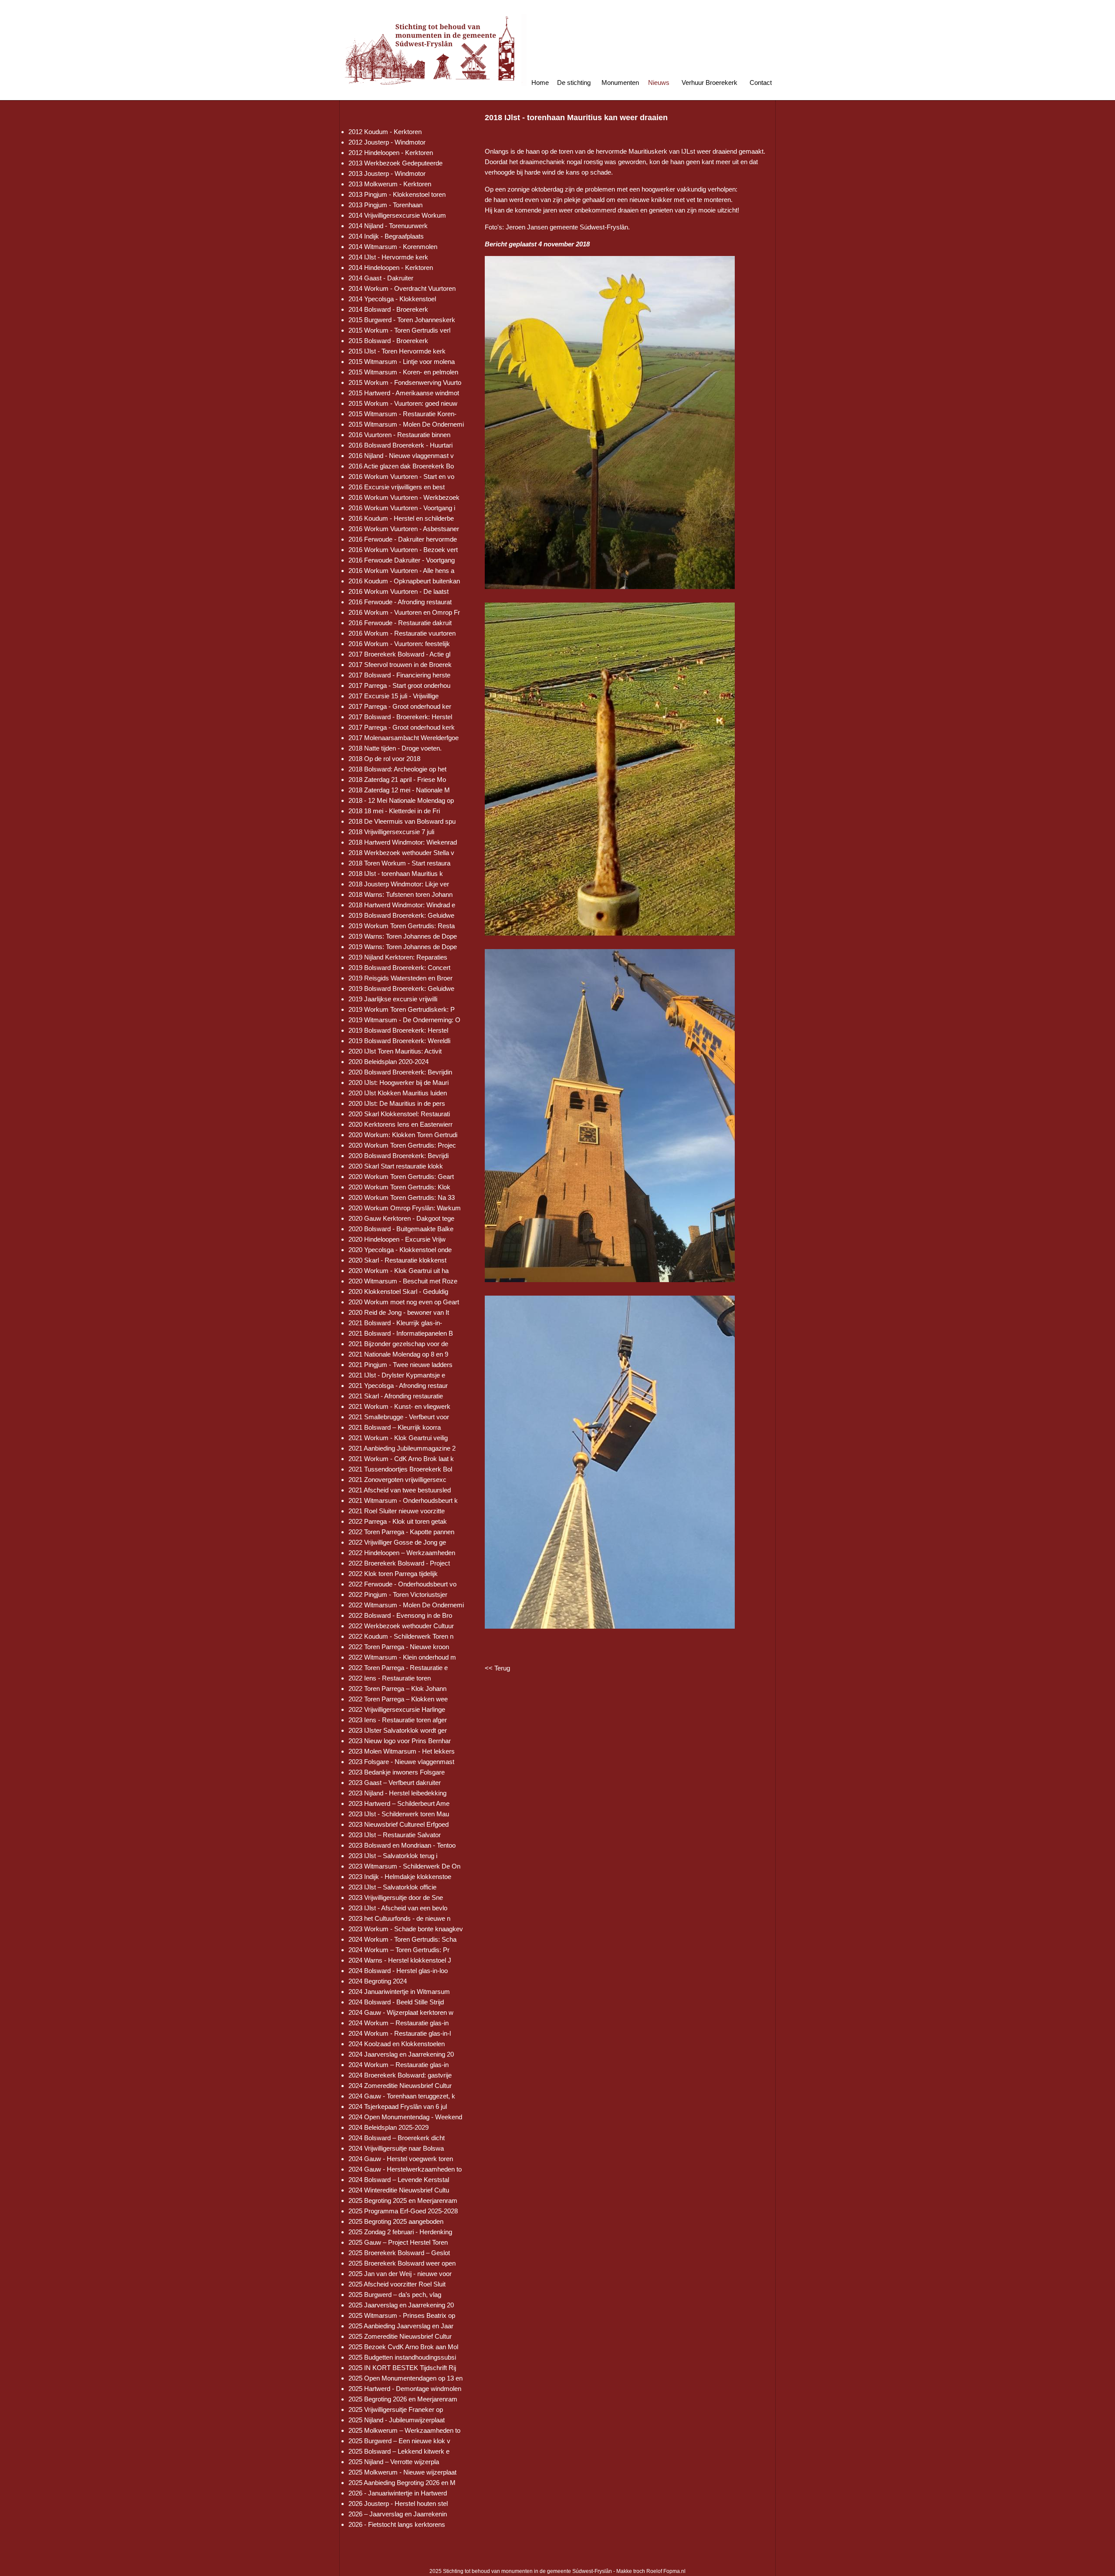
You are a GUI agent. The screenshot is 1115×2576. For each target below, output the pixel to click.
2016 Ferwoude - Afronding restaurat (400, 602)
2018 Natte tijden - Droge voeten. (395, 748)
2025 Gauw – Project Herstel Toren (398, 2242)
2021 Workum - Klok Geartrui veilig (398, 1438)
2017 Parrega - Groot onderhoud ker (400, 706)
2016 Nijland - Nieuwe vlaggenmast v (401, 456)
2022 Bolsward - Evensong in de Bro (400, 1615)
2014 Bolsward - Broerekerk (388, 309)
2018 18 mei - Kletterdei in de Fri (394, 811)
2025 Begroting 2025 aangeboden (396, 2221)
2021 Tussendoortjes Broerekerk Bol (400, 1469)
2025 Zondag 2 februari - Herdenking (400, 2232)
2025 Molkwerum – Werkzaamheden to (404, 2430)
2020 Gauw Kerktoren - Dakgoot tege (401, 1218)
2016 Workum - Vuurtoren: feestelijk (399, 644)
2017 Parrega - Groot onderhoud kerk (402, 727)
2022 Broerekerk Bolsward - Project (399, 1563)
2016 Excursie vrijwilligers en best (397, 487)
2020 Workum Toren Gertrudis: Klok (399, 1187)
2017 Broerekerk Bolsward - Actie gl (399, 654)
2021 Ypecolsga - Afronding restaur (398, 1386)
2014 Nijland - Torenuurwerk (388, 226)
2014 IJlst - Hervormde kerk (388, 257)
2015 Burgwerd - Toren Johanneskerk (402, 320)
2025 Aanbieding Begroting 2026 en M (402, 2483)
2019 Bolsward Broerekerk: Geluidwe (401, 915)
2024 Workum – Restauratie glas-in (399, 2023)
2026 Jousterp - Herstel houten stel (398, 2504)
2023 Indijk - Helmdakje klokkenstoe (400, 1877)
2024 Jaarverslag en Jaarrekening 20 (401, 2054)
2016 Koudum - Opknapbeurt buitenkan (404, 581)
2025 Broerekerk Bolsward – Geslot (399, 2253)
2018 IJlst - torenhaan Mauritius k (396, 874)
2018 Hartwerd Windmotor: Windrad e (402, 905)
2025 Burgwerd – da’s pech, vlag (395, 2295)
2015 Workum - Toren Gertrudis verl (399, 330)
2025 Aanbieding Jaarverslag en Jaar (401, 2326)
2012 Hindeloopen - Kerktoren (391, 153)
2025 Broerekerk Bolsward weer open (402, 2263)
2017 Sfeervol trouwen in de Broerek (400, 665)
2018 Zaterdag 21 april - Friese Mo (397, 780)
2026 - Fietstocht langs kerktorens (397, 2524)
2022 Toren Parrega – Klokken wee (398, 1699)
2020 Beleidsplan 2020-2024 (389, 1062)
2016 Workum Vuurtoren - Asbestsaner (404, 529)
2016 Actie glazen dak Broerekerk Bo (401, 466)
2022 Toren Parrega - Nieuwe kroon (399, 1647)
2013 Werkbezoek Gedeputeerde (395, 163)
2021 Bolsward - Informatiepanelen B (401, 1333)
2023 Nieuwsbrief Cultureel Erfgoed (399, 1824)
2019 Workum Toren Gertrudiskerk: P (402, 1009)
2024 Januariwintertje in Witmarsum (399, 1992)
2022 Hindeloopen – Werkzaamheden (402, 1553)
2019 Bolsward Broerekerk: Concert (399, 968)
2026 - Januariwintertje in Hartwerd (398, 2493)
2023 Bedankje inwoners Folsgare (397, 1772)
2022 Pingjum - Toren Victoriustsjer (398, 1594)
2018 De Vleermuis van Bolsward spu (402, 821)
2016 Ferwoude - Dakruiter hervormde (403, 539)
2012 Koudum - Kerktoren (385, 132)
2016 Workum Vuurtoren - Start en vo (401, 476)
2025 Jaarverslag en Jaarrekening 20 (401, 2305)
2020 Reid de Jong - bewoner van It (399, 1312)
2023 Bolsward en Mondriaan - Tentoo (402, 1845)
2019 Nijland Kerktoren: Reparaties (398, 957)
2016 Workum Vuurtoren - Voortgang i (402, 508)
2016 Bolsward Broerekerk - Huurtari (400, 445)
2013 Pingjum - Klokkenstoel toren (397, 194)
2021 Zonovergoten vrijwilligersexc (397, 1480)
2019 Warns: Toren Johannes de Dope (403, 936)
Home (540, 82)
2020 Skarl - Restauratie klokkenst (397, 1260)
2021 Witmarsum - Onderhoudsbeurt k (403, 1500)
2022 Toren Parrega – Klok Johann (397, 1689)
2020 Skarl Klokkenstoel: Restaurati (399, 1114)
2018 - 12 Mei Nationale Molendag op (401, 800)
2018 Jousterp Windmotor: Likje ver (399, 884)
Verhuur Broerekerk (710, 82)
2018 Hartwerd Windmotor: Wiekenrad (403, 842)
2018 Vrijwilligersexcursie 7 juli (391, 832)
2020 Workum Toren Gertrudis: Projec (402, 1145)
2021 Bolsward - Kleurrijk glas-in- (395, 1323)
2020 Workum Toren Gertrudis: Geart (401, 1177)
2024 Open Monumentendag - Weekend (405, 2117)
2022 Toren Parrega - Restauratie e (398, 1668)
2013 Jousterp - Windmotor (387, 173)
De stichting (574, 82)
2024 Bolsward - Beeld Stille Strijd (396, 2002)
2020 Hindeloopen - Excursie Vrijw (397, 1239)
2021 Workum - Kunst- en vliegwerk (399, 1406)
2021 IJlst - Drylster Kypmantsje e (397, 1375)
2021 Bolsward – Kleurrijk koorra (395, 1427)
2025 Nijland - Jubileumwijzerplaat (397, 2420)
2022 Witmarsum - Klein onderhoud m (402, 1657)
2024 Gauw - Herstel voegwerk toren (401, 2159)
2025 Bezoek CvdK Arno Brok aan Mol (403, 2347)
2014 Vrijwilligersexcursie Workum (397, 215)
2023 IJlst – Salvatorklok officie (392, 1887)
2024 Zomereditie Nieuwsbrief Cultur (400, 2086)
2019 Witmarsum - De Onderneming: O (404, 1020)
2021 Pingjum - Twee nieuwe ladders (400, 1365)
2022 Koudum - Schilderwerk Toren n (401, 1636)
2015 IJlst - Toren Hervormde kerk (397, 351)
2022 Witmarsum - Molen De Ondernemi (406, 1605)
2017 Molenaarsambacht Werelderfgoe (404, 738)
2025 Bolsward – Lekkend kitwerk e (399, 2451)
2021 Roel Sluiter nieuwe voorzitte (397, 1511)
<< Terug (497, 1668)
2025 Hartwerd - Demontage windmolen (405, 2389)
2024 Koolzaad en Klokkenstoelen (397, 2044)
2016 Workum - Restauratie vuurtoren (402, 633)
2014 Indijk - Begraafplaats (386, 236)
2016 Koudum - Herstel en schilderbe (401, 518)
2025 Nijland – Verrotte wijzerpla (394, 2462)
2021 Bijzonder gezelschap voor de (398, 1344)
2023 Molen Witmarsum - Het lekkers (402, 1751)
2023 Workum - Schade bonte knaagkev (406, 1929)
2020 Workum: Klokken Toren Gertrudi (403, 1135)
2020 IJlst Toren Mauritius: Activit (395, 1051)
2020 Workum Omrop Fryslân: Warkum (405, 1208)
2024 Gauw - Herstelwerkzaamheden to (405, 2169)
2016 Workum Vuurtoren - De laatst (399, 591)
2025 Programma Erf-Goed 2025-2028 (403, 2211)
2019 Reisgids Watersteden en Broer (400, 978)
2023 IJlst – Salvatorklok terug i (393, 1856)
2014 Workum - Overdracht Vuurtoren (402, 288)
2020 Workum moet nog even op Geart (404, 1302)
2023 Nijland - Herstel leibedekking (397, 1793)
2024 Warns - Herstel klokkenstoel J (400, 1960)
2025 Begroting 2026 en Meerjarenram (403, 2399)
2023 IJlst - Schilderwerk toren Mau (399, 1814)
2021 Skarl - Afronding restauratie (396, 1396)
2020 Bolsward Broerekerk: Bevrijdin (400, 1072)
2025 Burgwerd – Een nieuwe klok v (399, 2441)
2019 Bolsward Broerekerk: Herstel (398, 1030)
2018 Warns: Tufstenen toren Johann (400, 894)
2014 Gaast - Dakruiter (381, 278)
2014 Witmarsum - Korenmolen (393, 247)
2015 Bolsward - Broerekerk (388, 341)
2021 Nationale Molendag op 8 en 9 (398, 1354)
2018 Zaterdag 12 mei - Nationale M (399, 790)
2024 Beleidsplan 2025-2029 (389, 2127)
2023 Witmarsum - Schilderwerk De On (404, 1866)
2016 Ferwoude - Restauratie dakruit (400, 623)
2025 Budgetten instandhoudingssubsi (402, 2357)
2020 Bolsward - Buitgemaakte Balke (401, 1229)
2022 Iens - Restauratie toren (390, 1678)
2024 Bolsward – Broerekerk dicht (397, 2138)
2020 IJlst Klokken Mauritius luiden (398, 1093)
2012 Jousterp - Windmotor (387, 142)
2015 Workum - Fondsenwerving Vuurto (405, 382)
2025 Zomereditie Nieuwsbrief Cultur (400, 2336)
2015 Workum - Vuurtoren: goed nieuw (403, 403)
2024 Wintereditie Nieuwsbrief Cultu (399, 2190)
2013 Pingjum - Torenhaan (385, 205)
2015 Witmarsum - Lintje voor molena (402, 362)
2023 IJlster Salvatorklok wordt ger (398, 1730)
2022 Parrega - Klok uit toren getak (398, 1521)
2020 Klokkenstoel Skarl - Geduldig (398, 1291)
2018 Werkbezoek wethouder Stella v (401, 853)
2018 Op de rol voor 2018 (384, 759)
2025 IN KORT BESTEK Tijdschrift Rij (402, 2368)
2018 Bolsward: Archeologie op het (397, 769)
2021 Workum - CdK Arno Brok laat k (401, 1459)
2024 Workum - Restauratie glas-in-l (400, 2033)
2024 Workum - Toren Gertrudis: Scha (402, 1939)
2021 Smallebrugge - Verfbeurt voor (399, 1417)
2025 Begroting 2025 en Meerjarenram (403, 2201)
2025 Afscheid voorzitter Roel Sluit (397, 2284)
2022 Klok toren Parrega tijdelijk (393, 1574)
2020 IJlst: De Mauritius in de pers (397, 1103)
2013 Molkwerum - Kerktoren (390, 184)
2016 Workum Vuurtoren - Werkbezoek (404, 497)
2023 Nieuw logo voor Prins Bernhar (400, 1741)
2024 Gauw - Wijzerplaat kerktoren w (401, 2012)
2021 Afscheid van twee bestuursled (400, 1490)
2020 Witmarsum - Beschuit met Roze (403, 1281)
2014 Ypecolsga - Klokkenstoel (392, 299)
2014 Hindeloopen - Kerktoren (391, 268)
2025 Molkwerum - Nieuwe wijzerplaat (402, 2472)
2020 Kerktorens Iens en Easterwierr (400, 1124)
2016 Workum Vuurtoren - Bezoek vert (403, 550)
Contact (761, 82)
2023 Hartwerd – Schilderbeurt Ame (399, 1803)
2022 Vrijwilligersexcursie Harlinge (397, 1709)
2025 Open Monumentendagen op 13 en (405, 2378)
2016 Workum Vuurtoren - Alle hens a (401, 571)
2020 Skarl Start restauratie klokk (396, 1166)
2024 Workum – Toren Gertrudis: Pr (399, 1950)
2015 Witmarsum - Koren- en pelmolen (403, 372)
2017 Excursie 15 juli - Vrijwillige (394, 696)
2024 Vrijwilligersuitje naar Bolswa (396, 2148)
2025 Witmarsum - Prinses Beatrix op (402, 2315)
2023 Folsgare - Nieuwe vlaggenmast (401, 1762)
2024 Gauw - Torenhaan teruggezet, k (402, 2096)
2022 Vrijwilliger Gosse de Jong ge (397, 1542)
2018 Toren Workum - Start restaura (399, 863)
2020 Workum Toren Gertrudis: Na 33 (402, 1197)
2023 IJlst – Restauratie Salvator (395, 1835)
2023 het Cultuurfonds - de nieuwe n (399, 1918)
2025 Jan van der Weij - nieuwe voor (400, 2274)
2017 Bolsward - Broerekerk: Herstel (400, 717)
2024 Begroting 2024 (378, 1981)
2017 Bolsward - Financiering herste (399, 675)
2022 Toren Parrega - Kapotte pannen (401, 1532)
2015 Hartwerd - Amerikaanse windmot (404, 393)
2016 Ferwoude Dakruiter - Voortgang (402, 560)
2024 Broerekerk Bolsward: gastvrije (400, 2075)
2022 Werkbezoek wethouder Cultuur (401, 1626)
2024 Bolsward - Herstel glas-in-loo (398, 1971)
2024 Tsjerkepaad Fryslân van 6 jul (398, 2106)
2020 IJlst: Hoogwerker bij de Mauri (399, 1083)
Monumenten (620, 82)
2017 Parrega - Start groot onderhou (399, 685)
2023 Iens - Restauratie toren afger (398, 1720)
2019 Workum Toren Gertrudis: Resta (402, 926)
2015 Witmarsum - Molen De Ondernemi (406, 424)
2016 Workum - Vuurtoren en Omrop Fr (404, 612)
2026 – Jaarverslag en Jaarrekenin (398, 2514)
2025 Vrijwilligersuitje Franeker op (396, 2409)
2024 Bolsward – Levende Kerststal (399, 2180)
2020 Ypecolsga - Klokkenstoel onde (400, 1250)
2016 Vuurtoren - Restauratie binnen (399, 435)
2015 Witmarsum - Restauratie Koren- (402, 414)
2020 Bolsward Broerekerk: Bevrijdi (399, 1156)
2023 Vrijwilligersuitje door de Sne (396, 1897)
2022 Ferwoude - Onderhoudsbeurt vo (402, 1584)
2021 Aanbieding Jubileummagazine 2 (402, 1448)
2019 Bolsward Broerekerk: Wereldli (399, 1041)
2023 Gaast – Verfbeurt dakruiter (395, 1783)
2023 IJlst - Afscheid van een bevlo (398, 1908)
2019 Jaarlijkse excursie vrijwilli (393, 999)
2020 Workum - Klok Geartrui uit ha (399, 1271)
